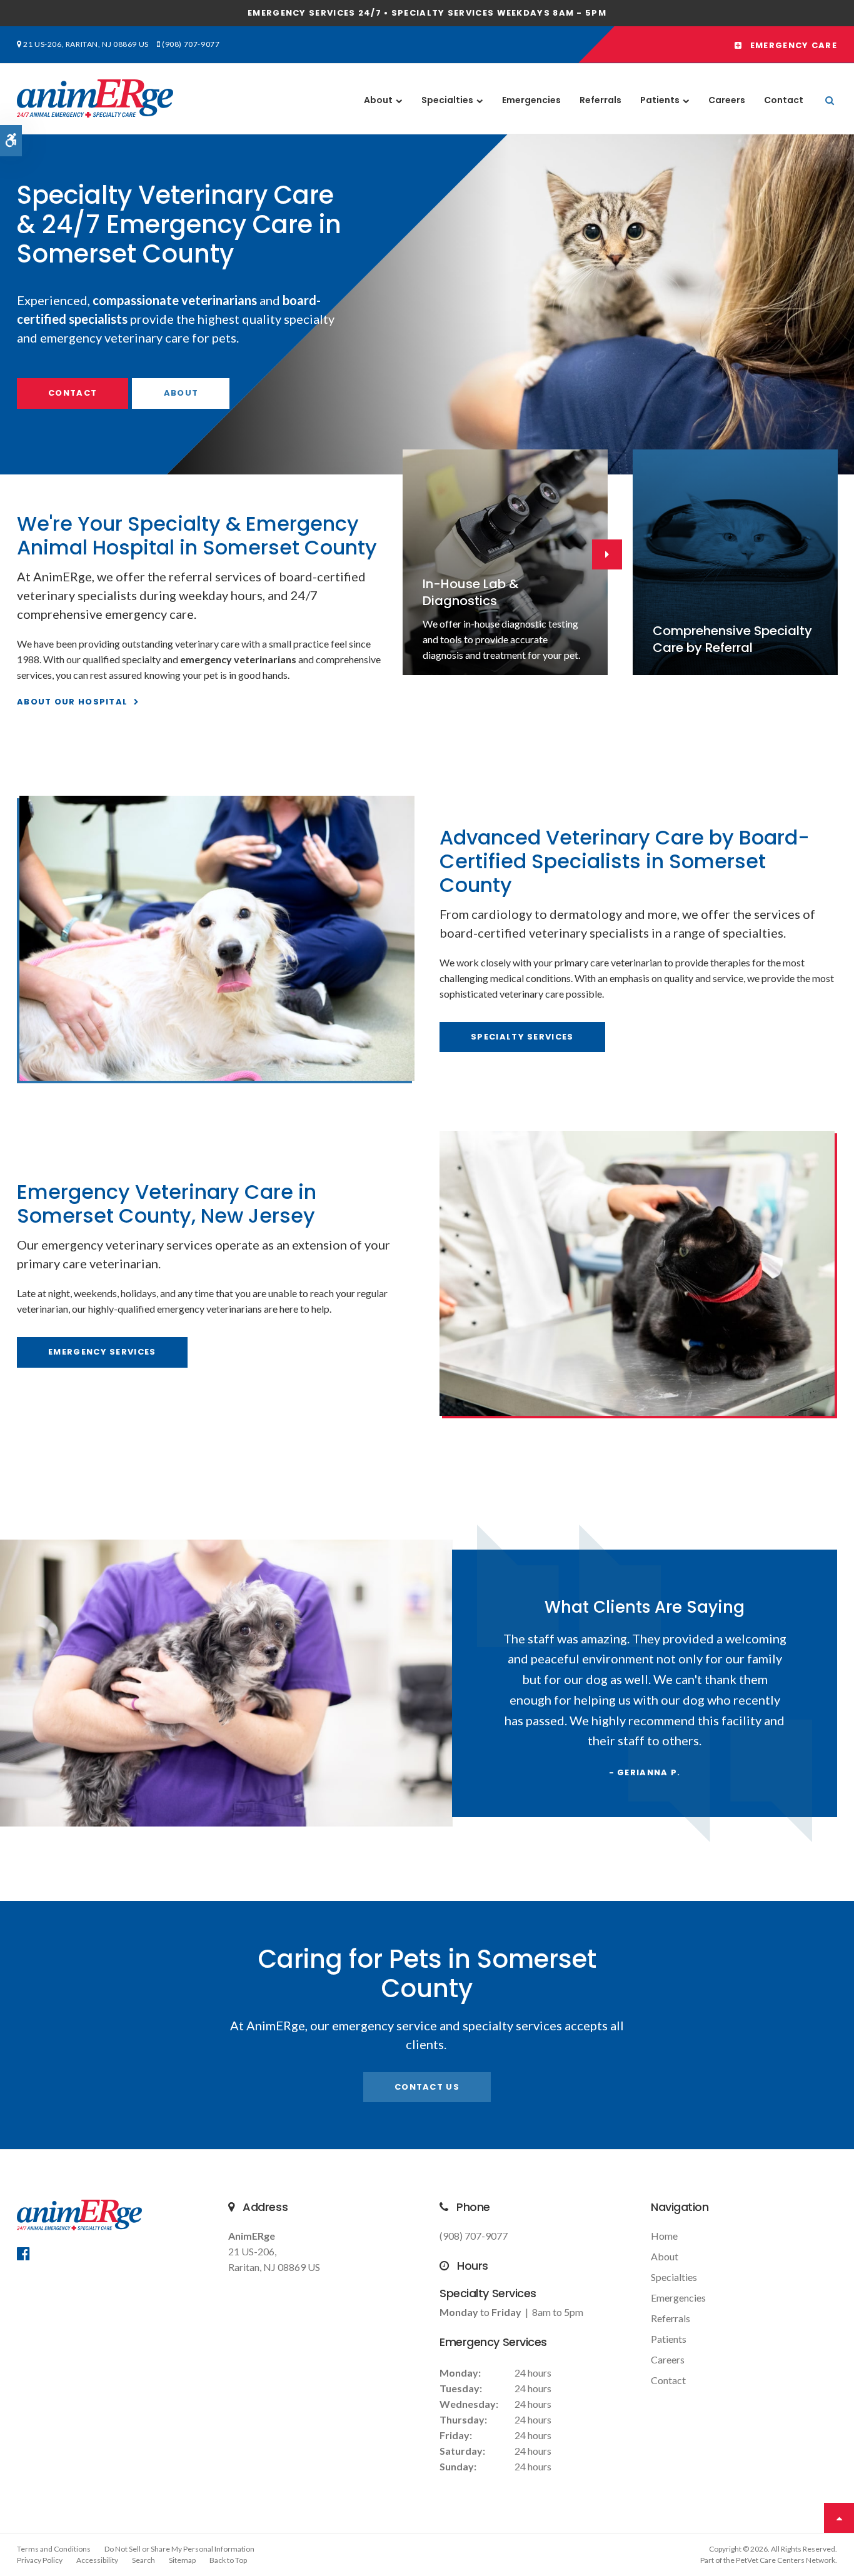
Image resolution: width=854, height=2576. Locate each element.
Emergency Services (102, 1352)
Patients (660, 100)
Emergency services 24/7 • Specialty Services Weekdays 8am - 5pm (427, 13)
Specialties (447, 100)
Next (845, 301)
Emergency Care (790, 45)
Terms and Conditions (54, 2549)
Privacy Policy (40, 2560)
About (378, 100)
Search (143, 2560)
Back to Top (228, 2560)
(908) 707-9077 (191, 44)
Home (664, 2236)
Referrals (600, 100)
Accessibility (97, 2560)
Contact (784, 100)
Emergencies (531, 100)
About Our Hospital (72, 702)
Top (839, 2518)
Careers (727, 100)
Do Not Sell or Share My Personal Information (179, 2549)
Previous (9, 301)
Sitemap (182, 2560)
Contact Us (427, 2087)
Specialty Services (522, 1037)
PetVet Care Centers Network (786, 2560)
